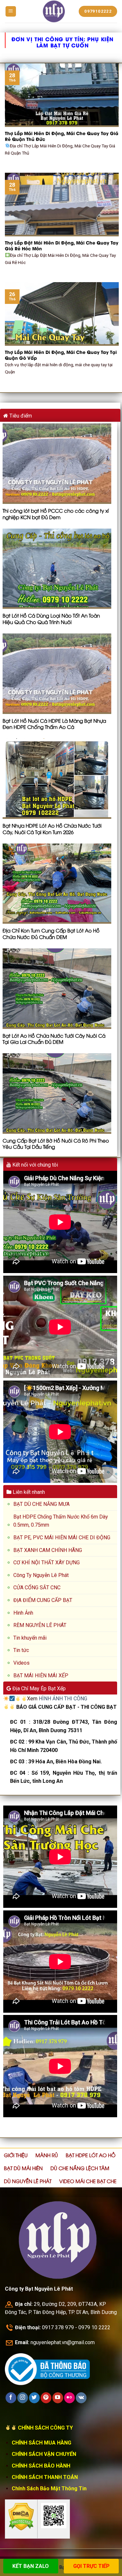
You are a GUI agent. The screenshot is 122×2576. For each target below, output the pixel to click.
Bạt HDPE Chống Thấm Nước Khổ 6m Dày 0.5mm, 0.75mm (61, 1521)
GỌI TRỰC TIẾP (91, 2566)
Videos (21, 1663)
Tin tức (21, 1650)
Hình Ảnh (23, 1613)
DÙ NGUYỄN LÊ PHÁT (28, 2181)
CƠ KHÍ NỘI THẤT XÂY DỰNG (47, 1563)
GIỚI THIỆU (16, 2155)
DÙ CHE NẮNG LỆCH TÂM (80, 2168)
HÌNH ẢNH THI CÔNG (63, 1699)
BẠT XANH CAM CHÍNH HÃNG (48, 1550)
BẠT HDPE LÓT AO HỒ (91, 2155)
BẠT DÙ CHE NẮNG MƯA (41, 1504)
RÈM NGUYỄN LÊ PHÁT (40, 1625)
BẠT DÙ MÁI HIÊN (23, 2168)
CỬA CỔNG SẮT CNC (37, 1588)
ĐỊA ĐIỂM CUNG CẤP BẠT (43, 1600)
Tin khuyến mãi (30, 1638)
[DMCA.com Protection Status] (21, 2516)
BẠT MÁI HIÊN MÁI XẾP (41, 1676)
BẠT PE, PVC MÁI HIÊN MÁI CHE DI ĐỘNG (62, 1538)
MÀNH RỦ (47, 2155)
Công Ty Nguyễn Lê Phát (41, 1575)
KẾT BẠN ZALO (31, 2566)
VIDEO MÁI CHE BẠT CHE (88, 2181)
